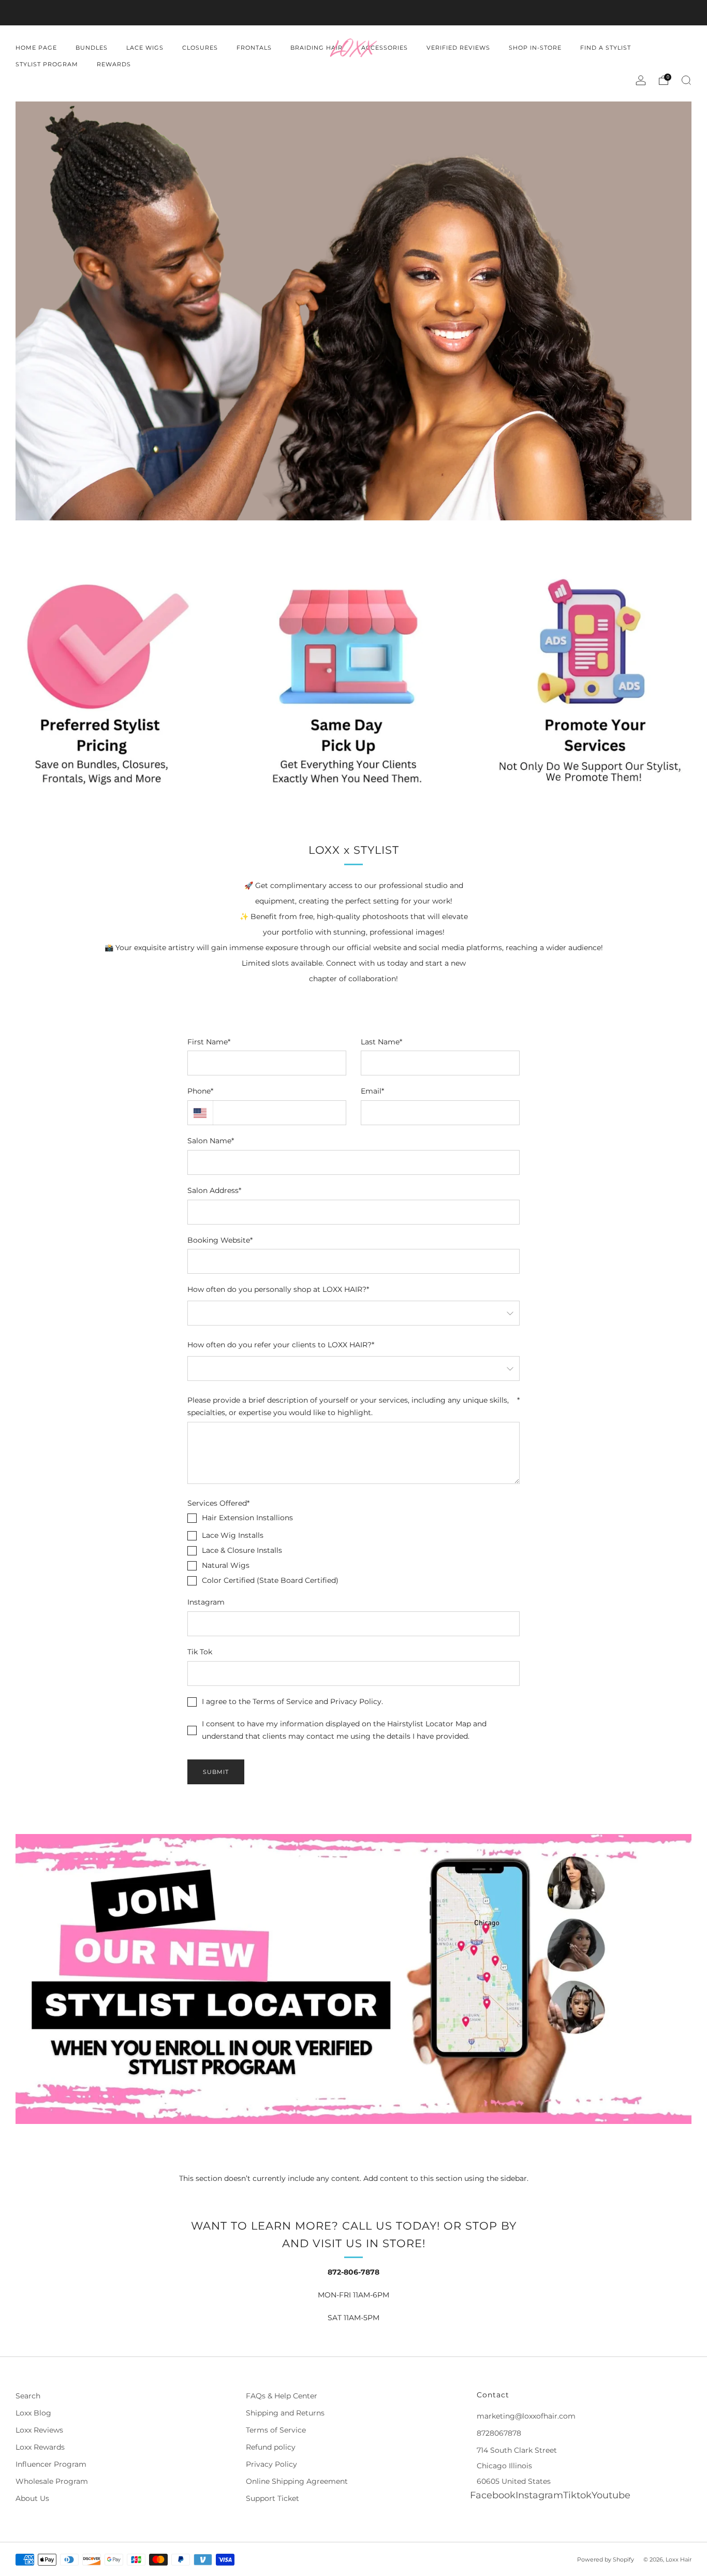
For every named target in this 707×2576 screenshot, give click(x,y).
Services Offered (218, 1503)
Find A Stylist (606, 48)
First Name (209, 1042)
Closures (200, 48)
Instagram (206, 1602)
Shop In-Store (535, 48)
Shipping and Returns (285, 2413)
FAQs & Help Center (282, 2396)
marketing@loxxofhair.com (526, 2416)
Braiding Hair (316, 48)
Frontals (254, 48)
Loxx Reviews (39, 2430)
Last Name (381, 1042)
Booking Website (220, 1240)
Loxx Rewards (40, 2447)
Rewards (114, 64)
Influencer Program (51, 2464)
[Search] (686, 80)
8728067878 (499, 2433)
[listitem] (353, 13)
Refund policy (271, 2447)
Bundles (92, 48)
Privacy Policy (271, 2464)
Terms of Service (276, 2430)
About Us (32, 2498)
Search (28, 2396)
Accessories (385, 48)
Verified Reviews (458, 48)
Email (372, 1091)
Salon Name (211, 1141)
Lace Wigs (145, 48)
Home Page (36, 48)
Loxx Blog (33, 2413)
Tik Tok (200, 1652)
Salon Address (214, 1190)
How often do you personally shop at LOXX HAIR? (278, 1289)
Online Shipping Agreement (297, 2481)
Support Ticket (273, 2498)
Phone (200, 1091)
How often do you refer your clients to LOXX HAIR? (281, 1345)
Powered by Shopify (606, 2559)
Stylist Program (47, 64)
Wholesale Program (52, 2481)
